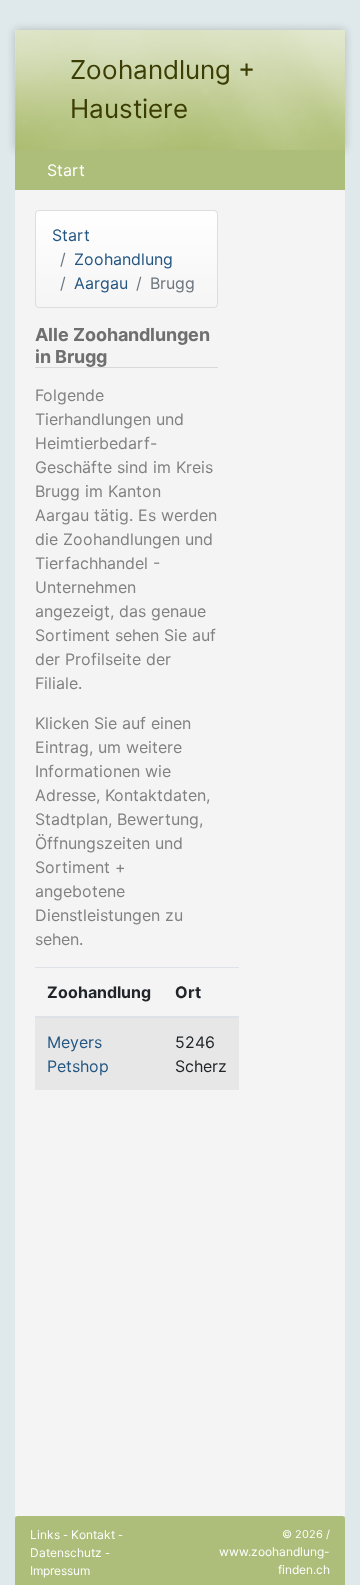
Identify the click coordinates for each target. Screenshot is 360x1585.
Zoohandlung (123, 259)
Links (45, 1534)
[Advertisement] (180, 1286)
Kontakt (93, 1534)
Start (66, 170)
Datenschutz (66, 1552)
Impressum (60, 1570)
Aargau (101, 283)
